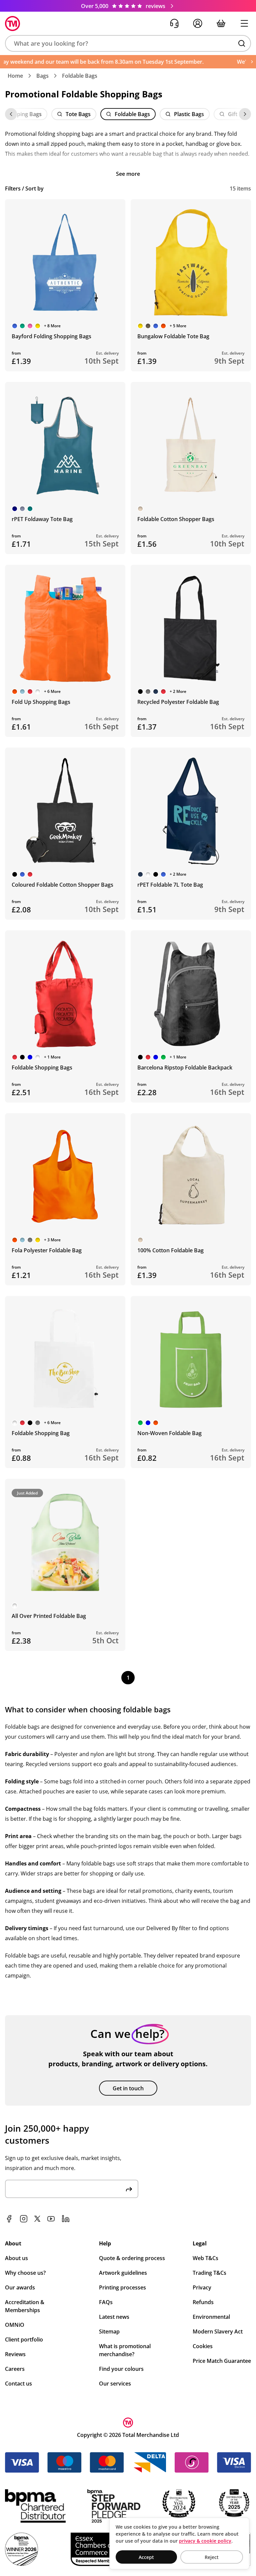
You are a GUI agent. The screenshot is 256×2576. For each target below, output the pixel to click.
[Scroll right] (245, 114)
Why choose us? (25, 2273)
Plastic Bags (189, 114)
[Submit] (129, 2189)
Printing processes (122, 2287)
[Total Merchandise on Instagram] (24, 2219)
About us (16, 2258)
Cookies (203, 2346)
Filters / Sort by (24, 188)
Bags (42, 76)
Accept (146, 2557)
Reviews (15, 2354)
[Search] (242, 43)
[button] (128, 43)
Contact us (18, 2384)
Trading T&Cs (209, 2273)
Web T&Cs (205, 2258)
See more (128, 174)
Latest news (114, 2317)
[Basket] (221, 23)
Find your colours (121, 2369)
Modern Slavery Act (218, 2331)
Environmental (211, 2317)
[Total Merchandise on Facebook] (9, 2219)
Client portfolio (24, 2339)
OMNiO (15, 2325)
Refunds (203, 2302)
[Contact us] (174, 23)
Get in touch (128, 2088)
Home (15, 76)
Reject (212, 2557)
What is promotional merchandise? (125, 2350)
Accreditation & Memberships (25, 2306)
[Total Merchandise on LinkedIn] (66, 2219)
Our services (115, 2384)
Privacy (202, 2287)
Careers (15, 2369)
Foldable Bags (80, 76)
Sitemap (109, 2331)
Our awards (20, 2287)
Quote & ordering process (132, 2258)
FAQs (106, 2302)
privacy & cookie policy (205, 2541)
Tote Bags (78, 114)
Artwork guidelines (123, 2273)
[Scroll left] (11, 114)
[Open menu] (244, 23)
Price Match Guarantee (222, 2361)
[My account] (198, 23)
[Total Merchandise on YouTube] (51, 2219)
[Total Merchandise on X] (37, 2219)
